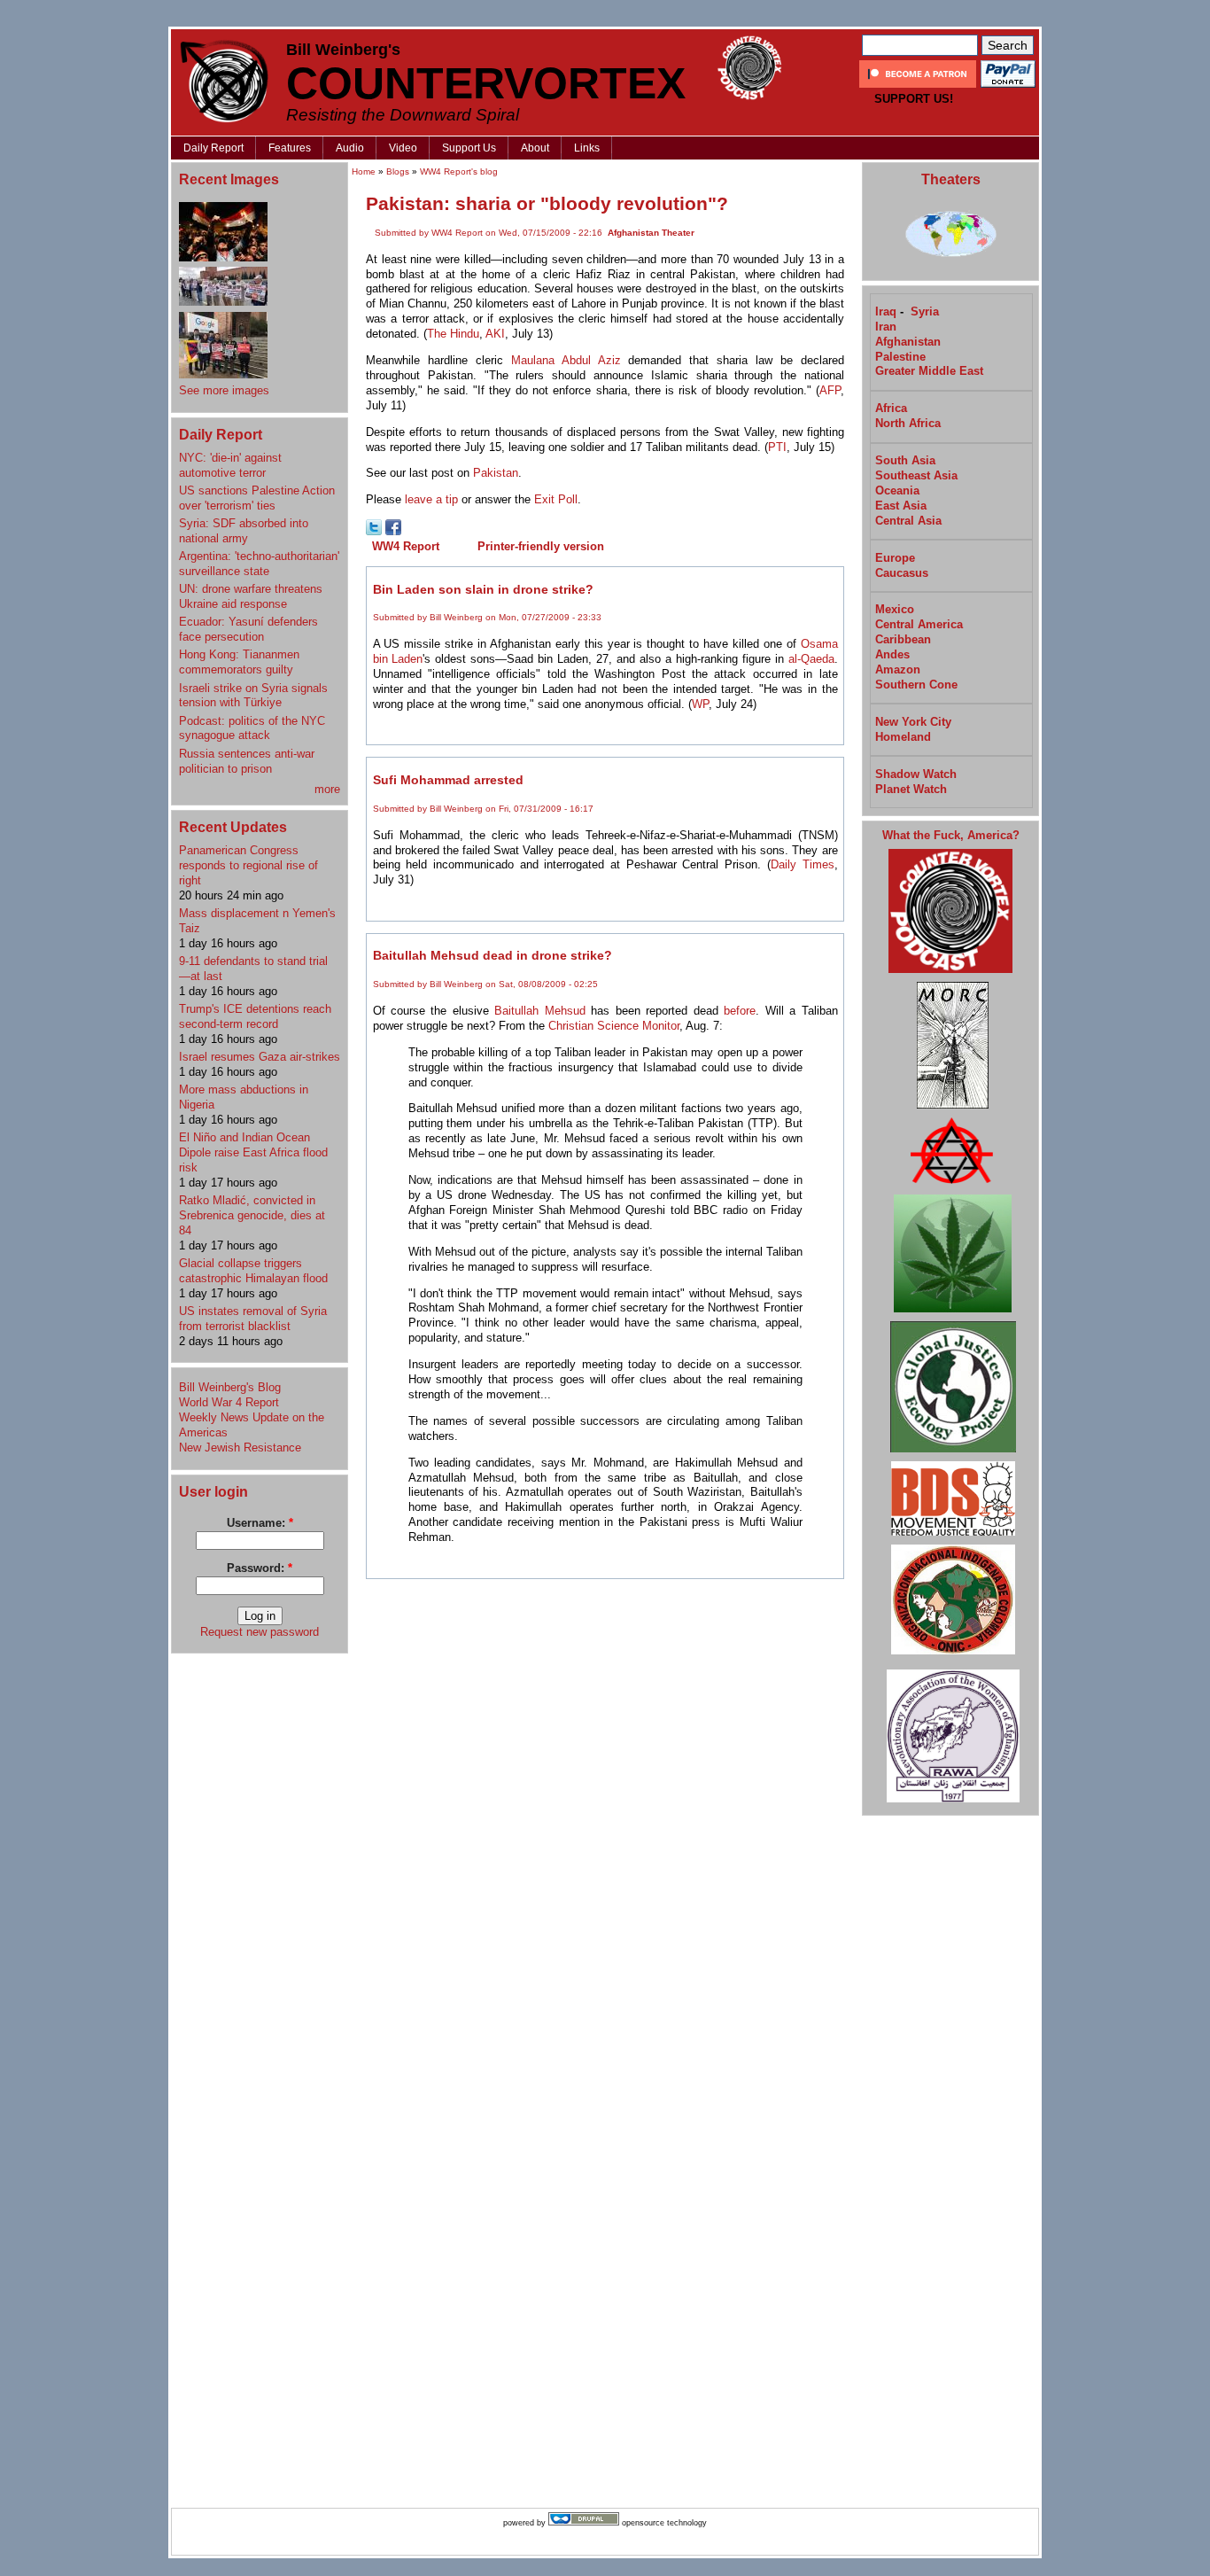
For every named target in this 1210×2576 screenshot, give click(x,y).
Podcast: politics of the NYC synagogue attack (252, 728)
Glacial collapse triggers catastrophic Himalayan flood (253, 1271)
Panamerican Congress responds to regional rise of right (248, 865)
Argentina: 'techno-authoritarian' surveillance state (259, 564)
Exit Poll (556, 499)
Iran (886, 327)
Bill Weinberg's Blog (230, 1387)
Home (364, 171)
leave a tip (431, 499)
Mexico (895, 609)
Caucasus (902, 573)
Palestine (900, 357)
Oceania (897, 490)
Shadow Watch (916, 774)
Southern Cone (916, 685)
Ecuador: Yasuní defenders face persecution (248, 629)
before (740, 1011)
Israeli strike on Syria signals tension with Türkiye (253, 696)
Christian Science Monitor (614, 1026)
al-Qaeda (811, 659)
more (327, 789)
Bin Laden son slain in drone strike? (483, 589)
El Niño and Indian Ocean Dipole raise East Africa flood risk (253, 1152)
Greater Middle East (929, 371)
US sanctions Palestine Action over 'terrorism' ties (257, 498)
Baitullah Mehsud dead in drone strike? (493, 955)
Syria (925, 311)
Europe (895, 558)
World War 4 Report (229, 1402)
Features (290, 148)
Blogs (398, 171)
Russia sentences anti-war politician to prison (247, 761)
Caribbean (903, 639)
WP (700, 704)
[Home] (224, 81)
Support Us (469, 148)
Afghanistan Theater (651, 233)
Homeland (903, 737)
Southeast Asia (916, 475)
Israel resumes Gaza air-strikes (260, 1057)
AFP (830, 390)
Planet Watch (911, 789)
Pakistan (496, 473)
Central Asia (908, 521)
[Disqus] (605, 1812)
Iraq (886, 311)
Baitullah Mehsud (539, 1011)
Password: (260, 1568)
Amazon (898, 669)
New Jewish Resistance (240, 1448)
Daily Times (803, 864)
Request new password (260, 1632)
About (535, 148)
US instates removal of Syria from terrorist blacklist (253, 1319)
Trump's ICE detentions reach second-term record (255, 1016)
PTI (777, 447)
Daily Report (213, 148)
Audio (350, 148)
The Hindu (453, 334)
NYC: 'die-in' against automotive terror (230, 465)
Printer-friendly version (541, 546)
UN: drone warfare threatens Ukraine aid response (251, 596)
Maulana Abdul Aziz (566, 360)
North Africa (908, 423)
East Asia (901, 506)
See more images (224, 390)
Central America (919, 624)
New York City (913, 722)
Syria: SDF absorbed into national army (244, 531)
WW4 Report (406, 546)
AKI (495, 334)
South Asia (905, 460)
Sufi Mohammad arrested (448, 780)
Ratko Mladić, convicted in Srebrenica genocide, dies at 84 (252, 1215)
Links (587, 148)
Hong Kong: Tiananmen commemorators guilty (239, 662)
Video (403, 148)
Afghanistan (908, 342)
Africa (891, 408)
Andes (892, 654)
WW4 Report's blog (459, 171)
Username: (260, 1523)
